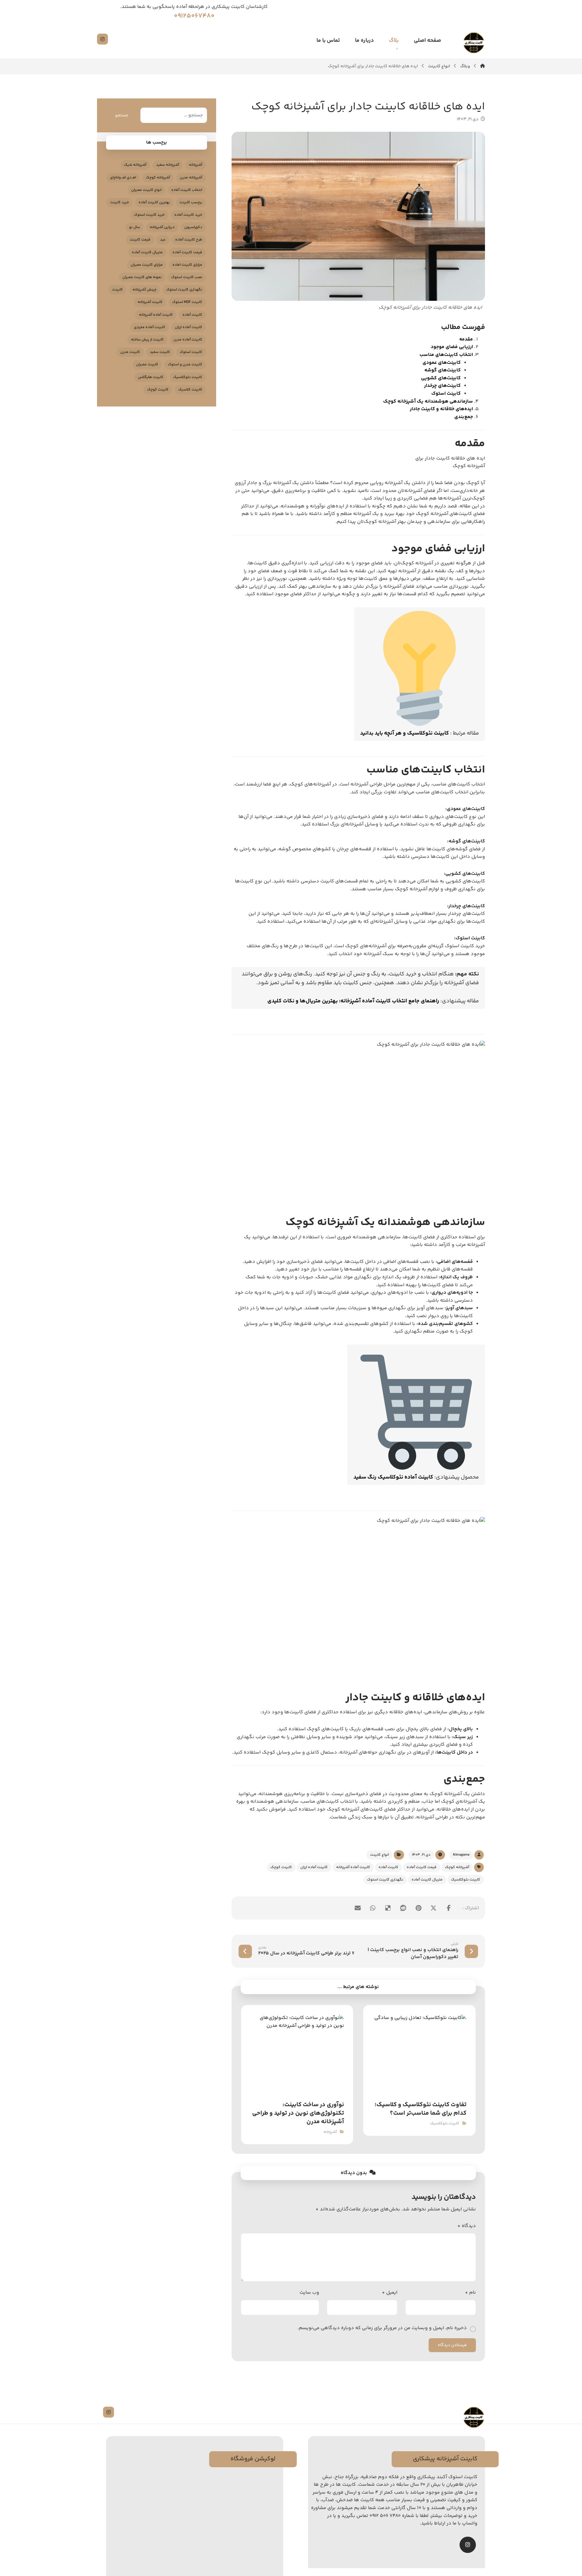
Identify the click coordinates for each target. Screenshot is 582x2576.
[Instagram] (468, 2545)
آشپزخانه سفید (168, 165)
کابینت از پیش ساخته (147, 340)
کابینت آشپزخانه (150, 302)
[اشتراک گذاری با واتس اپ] (373, 1908)
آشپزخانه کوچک (457, 1867)
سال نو (135, 227)
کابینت (117, 290)
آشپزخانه (330, 2132)
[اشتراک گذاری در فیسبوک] (449, 1908)
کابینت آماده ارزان (314, 1867)
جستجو (122, 115)
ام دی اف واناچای (123, 178)
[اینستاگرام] (102, 39)
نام (470, 2293)
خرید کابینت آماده (188, 215)
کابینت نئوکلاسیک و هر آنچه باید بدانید (405, 733)
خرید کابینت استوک (149, 215)
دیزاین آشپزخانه (162, 227)
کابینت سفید (160, 352)
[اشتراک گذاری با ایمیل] (358, 1908)
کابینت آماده (388, 1867)
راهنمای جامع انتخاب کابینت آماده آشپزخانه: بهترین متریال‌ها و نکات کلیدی (353, 1001)
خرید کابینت (119, 202)
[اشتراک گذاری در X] (433, 1908)
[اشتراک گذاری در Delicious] (388, 1908)
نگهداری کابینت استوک (385, 1880)
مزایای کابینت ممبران (147, 265)
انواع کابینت (380, 1855)
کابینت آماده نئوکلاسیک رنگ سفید (393, 1477)
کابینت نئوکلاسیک (466, 1880)
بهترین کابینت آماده (154, 202)
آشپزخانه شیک (135, 165)
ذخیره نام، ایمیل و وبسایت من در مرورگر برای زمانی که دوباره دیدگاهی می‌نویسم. (382, 2328)
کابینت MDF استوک (187, 302)
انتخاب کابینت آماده (187, 190)
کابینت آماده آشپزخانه (353, 1867)
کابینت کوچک (281, 1867)
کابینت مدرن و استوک (185, 365)
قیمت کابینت (140, 240)
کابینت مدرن (130, 352)
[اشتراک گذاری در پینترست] (418, 1908)
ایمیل (390, 2293)
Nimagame (461, 1855)
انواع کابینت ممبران (146, 190)
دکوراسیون (193, 227)
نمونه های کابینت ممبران (142, 277)
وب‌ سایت (309, 2293)
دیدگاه (467, 2226)
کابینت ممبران (147, 365)
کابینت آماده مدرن (188, 340)
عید (163, 240)
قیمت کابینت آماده (422, 1867)
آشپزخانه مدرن (191, 178)
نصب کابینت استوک (187, 277)
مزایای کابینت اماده (187, 265)
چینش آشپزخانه (144, 290)
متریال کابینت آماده (427, 1880)
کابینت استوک (191, 352)
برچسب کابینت (191, 202)
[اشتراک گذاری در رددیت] (403, 1908)
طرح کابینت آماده (189, 240)
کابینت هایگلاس (151, 377)
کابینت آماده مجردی (150, 327)
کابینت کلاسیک (190, 390)
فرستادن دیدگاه (452, 2345)
